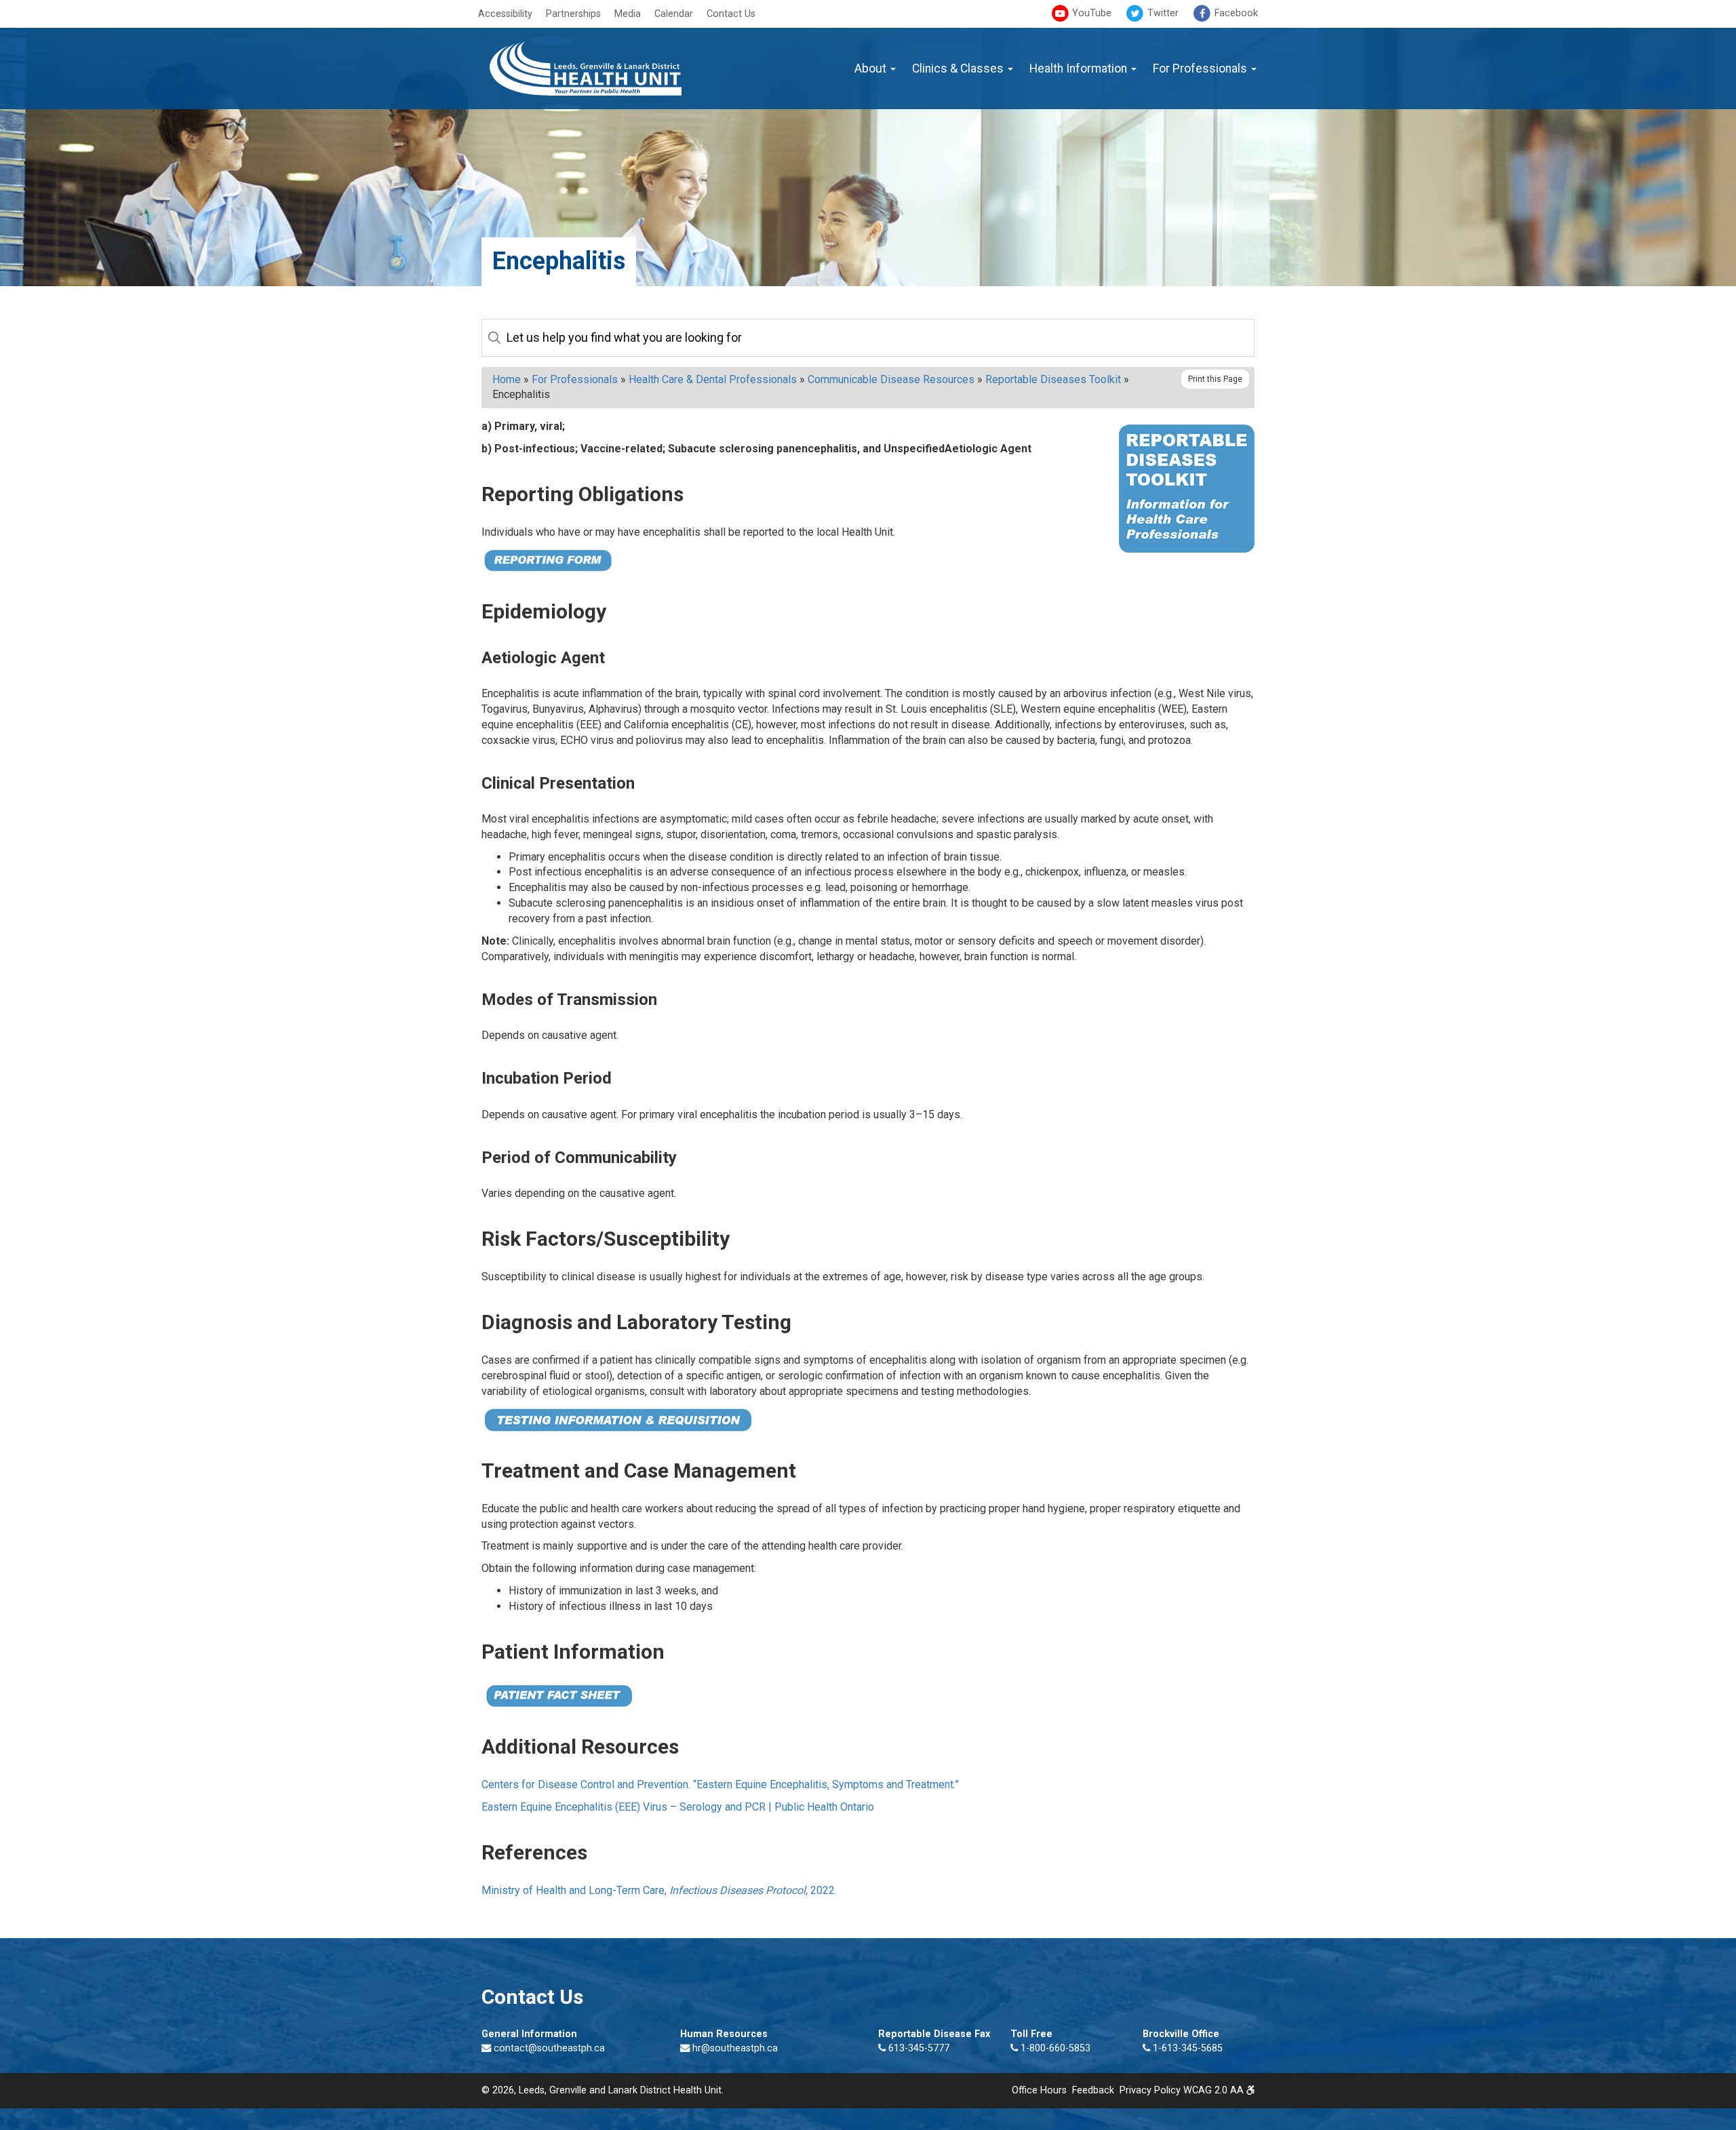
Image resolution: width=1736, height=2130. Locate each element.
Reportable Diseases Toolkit (1053, 379)
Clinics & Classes (959, 68)
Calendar (674, 14)
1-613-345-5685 (1186, 2048)
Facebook (1235, 13)
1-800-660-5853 (1054, 2048)
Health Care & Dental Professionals (713, 379)
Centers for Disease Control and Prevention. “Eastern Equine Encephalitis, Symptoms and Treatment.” (720, 1784)
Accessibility (505, 14)
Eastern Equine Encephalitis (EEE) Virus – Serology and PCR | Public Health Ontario (678, 1807)
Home (507, 379)
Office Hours (1039, 2090)
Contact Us (731, 14)
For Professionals (1201, 68)
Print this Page (1215, 379)
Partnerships (573, 14)
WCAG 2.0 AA (1215, 2090)
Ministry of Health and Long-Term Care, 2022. (659, 1890)
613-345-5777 (918, 2048)
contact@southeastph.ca (549, 2048)
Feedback (1093, 2090)
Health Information (1080, 68)
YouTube (1090, 13)
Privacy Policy (1150, 2090)
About (872, 68)
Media (628, 14)
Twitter (1162, 13)
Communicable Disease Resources (891, 379)
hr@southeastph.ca (735, 2048)
